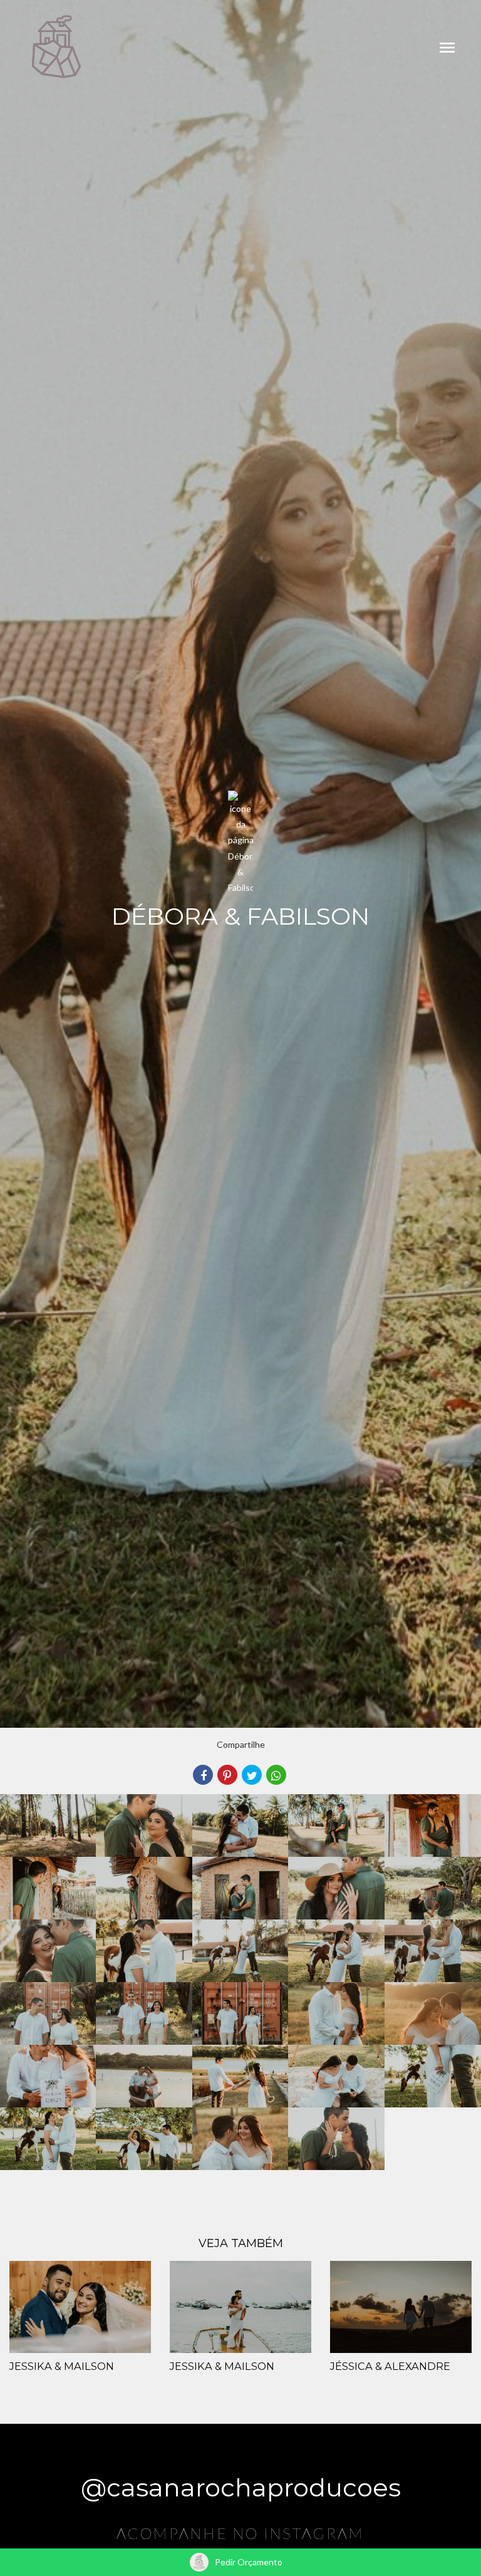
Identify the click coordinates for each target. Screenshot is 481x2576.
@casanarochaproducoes (241, 2487)
